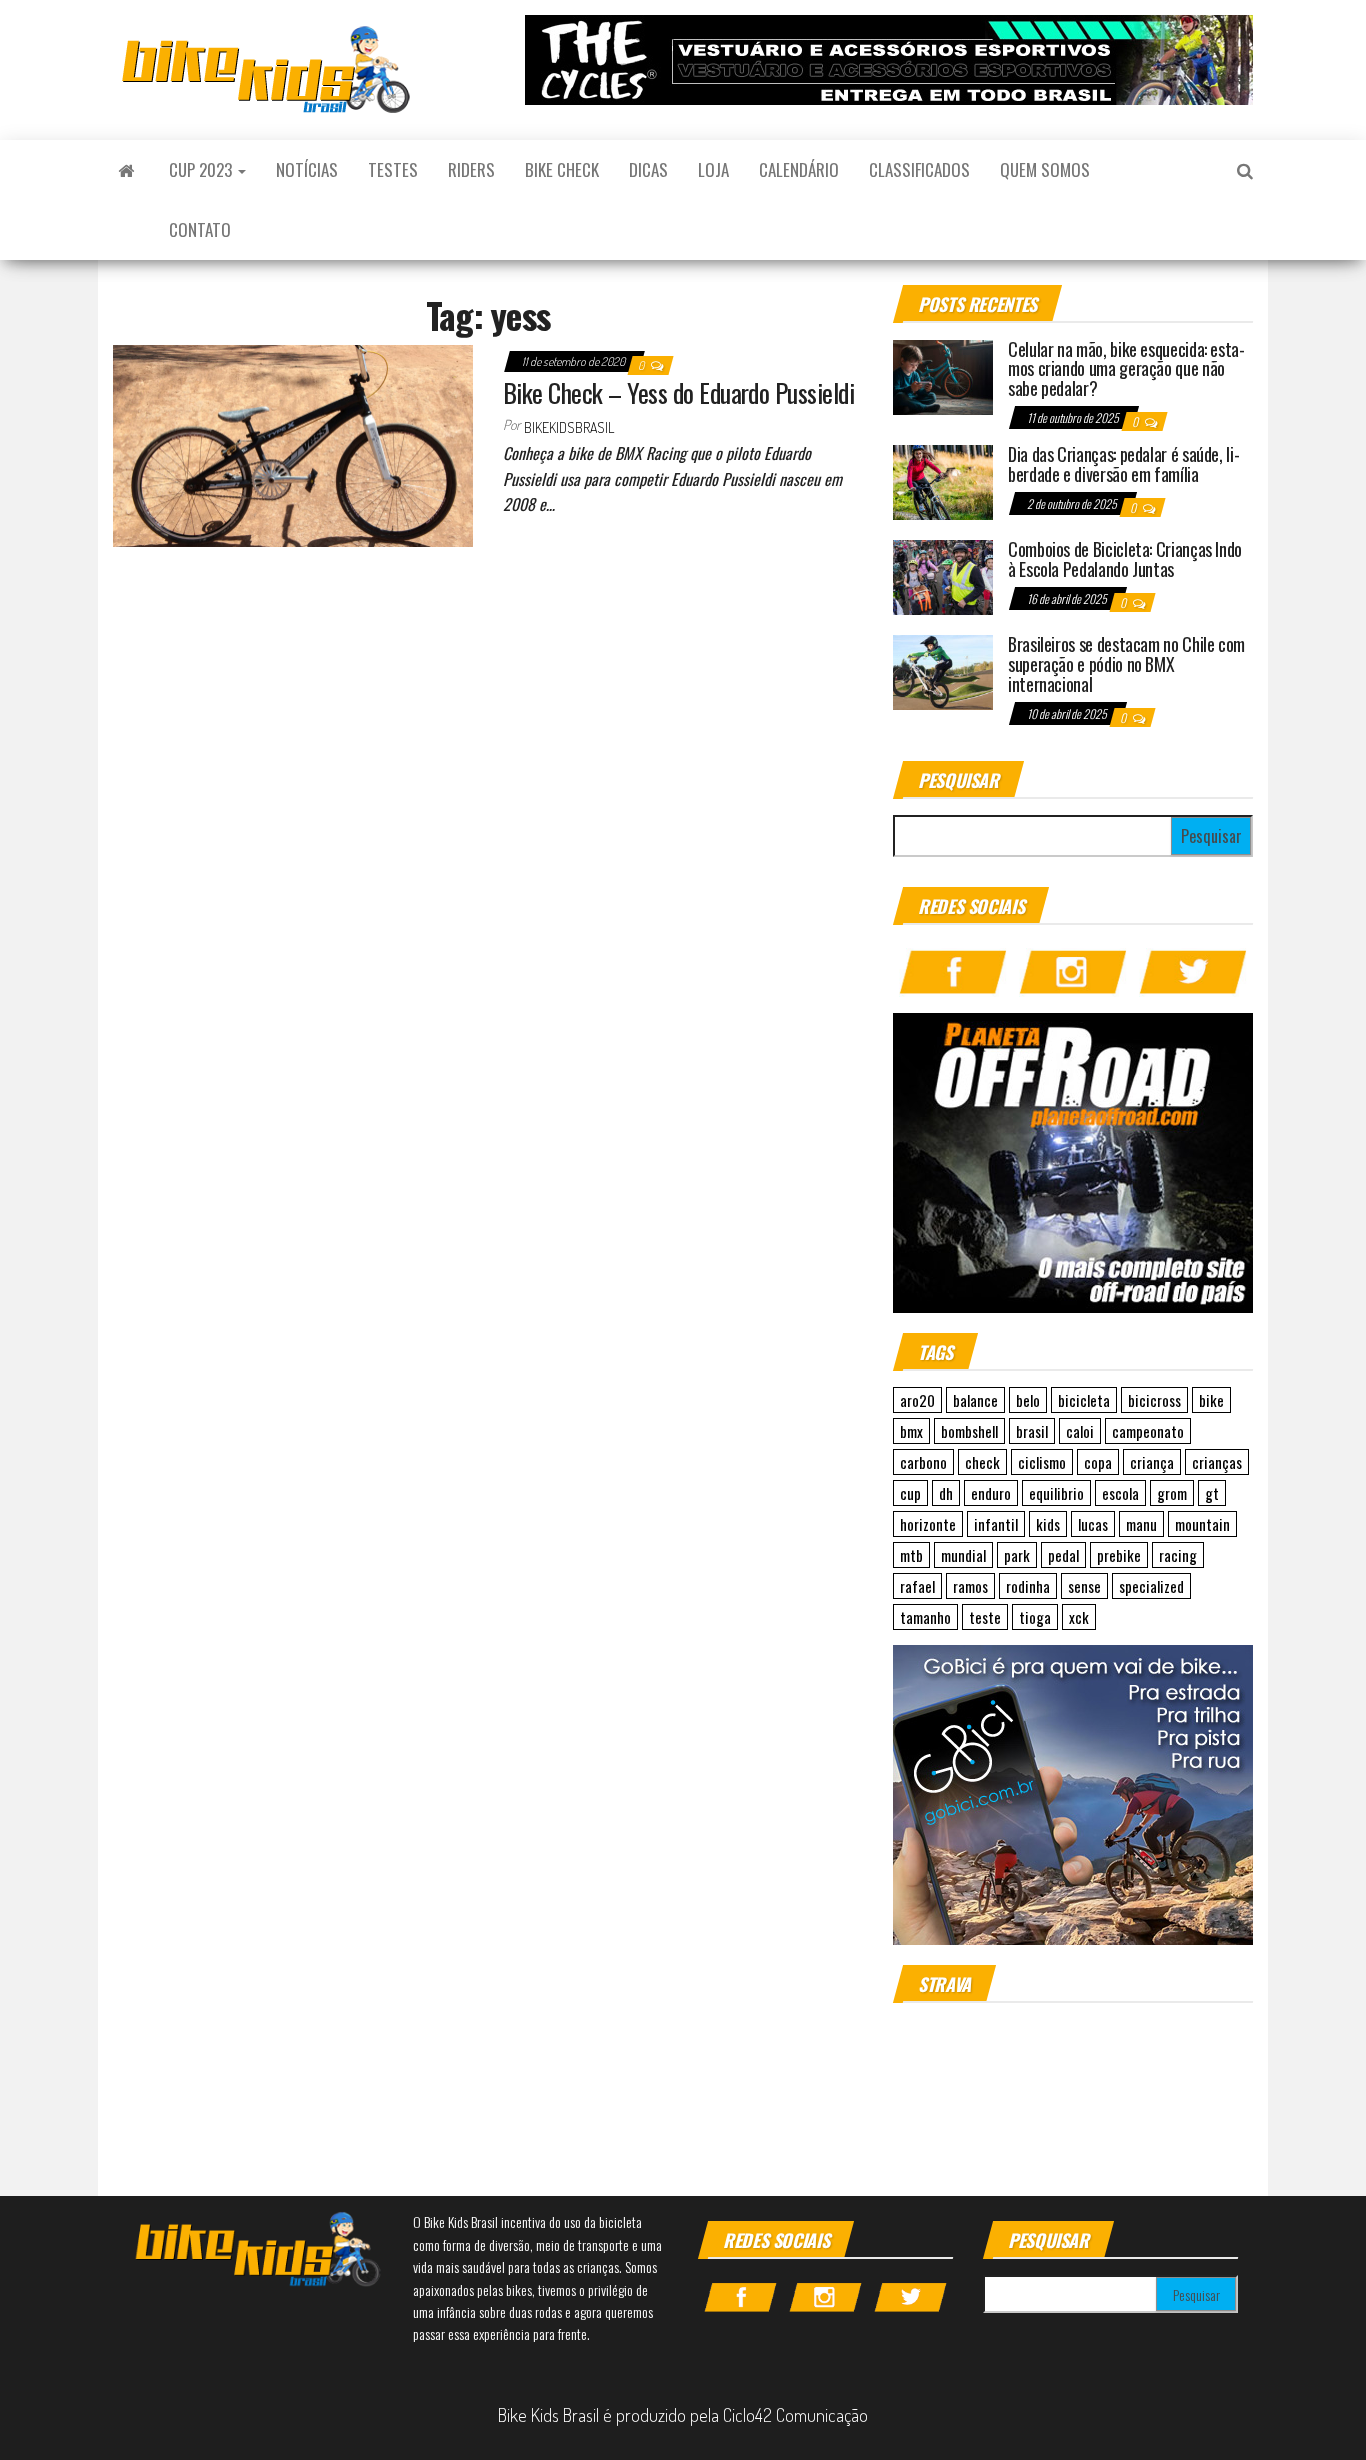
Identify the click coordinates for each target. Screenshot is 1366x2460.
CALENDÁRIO (799, 169)
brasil (1032, 1431)
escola (1120, 1493)
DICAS (648, 169)
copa (1098, 1462)
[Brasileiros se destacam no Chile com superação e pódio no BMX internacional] (943, 670)
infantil (996, 1524)
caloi (1080, 1431)
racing (1178, 1555)
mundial (963, 1555)
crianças (1217, 1462)
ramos (970, 1586)
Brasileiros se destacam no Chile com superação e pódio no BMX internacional (1126, 664)
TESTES (393, 169)
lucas (1093, 1524)
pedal (1063, 1555)
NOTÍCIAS (307, 169)
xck (1079, 1617)
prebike (1119, 1555)
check (982, 1462)
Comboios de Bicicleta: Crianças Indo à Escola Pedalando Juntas (1125, 559)
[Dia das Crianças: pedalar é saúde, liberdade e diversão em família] (943, 480)
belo (1028, 1400)
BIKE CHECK (562, 169)
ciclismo (1042, 1462)
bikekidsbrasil (569, 427)
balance (975, 1400)
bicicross (1154, 1400)
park (1017, 1555)
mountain (1202, 1524)
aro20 (917, 1400)
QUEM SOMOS (1045, 169)
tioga (1035, 1617)
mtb (911, 1555)
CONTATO (200, 229)
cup (910, 1493)
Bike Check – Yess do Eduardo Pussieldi (678, 392)
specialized (1151, 1586)
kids (1048, 1524)
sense (1084, 1586)
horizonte (928, 1524)
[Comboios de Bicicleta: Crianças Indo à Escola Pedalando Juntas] (943, 575)
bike (1211, 1400)
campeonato (1148, 1431)
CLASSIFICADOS (919, 169)
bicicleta (1084, 1400)
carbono (923, 1462)
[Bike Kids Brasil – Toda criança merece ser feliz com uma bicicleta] (126, 170)
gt (1212, 1493)
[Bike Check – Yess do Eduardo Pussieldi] (293, 443)
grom (1172, 1493)
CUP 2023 (202, 169)
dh (946, 1493)
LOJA (713, 169)
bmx (911, 1431)
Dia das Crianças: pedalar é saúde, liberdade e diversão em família (1124, 464)
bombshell (969, 1431)
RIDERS (471, 169)
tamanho (925, 1617)
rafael (917, 1586)
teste (985, 1617)
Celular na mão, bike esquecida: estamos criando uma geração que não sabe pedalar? (1126, 369)
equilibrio (1056, 1493)
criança (1152, 1462)
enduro (991, 1493)
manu (1141, 1524)
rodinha (1028, 1586)
